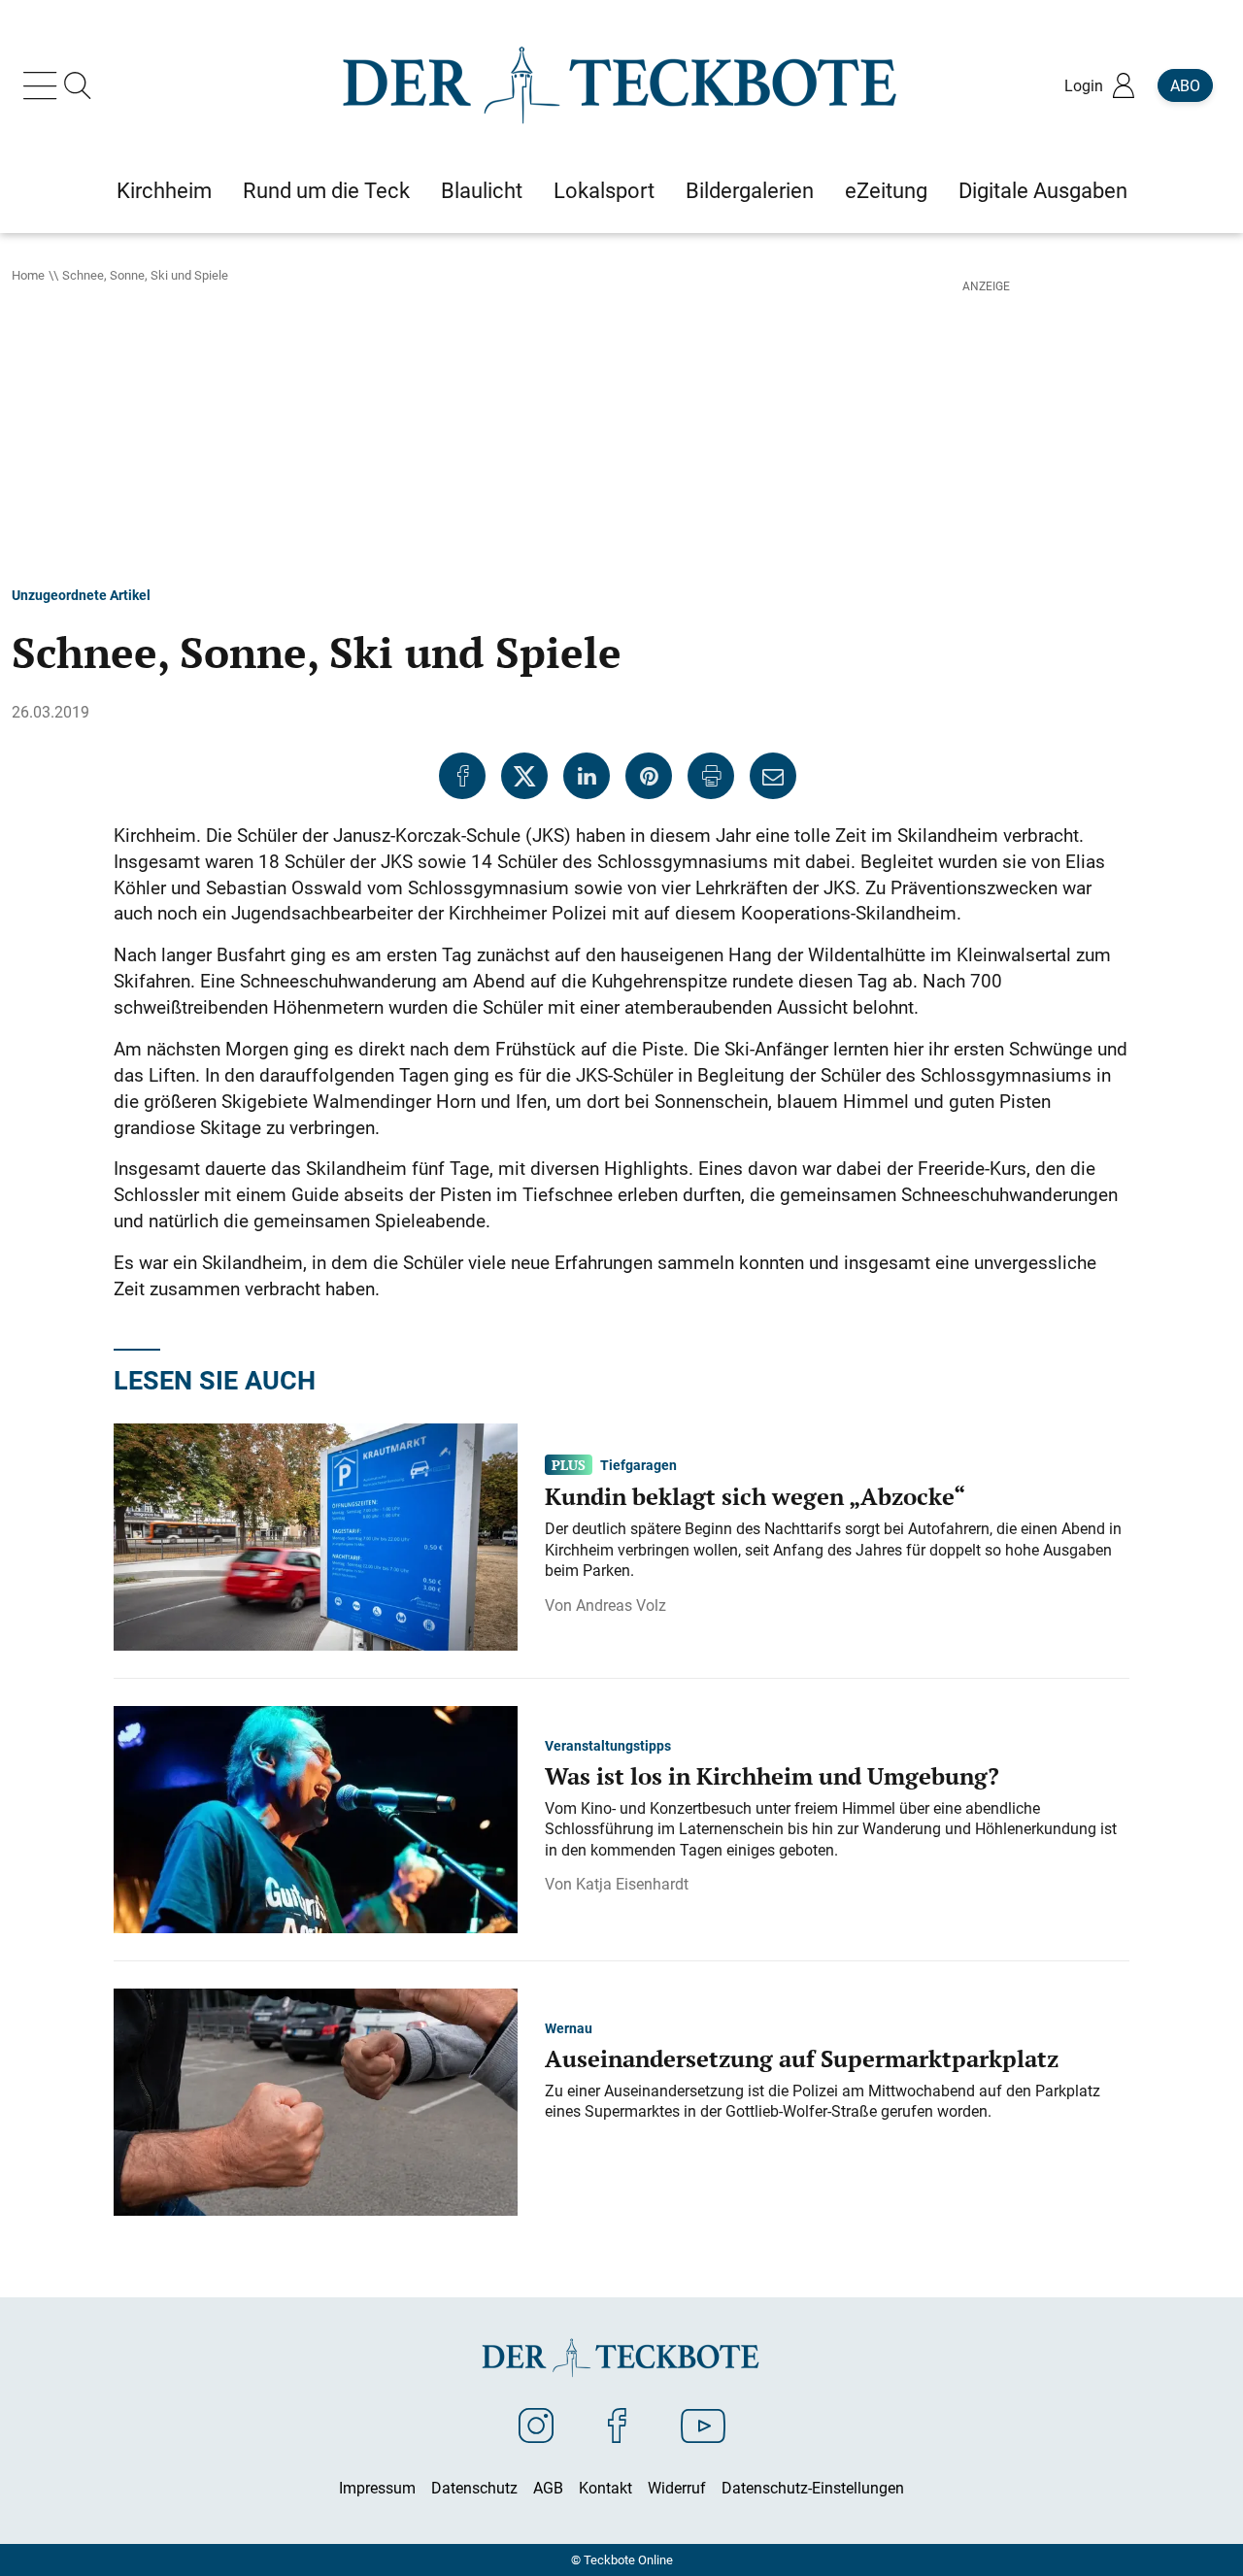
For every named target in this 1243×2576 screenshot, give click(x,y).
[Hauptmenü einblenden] (44, 85)
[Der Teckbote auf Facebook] (617, 2425)
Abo (1185, 85)
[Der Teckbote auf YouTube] (703, 2425)
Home (28, 275)
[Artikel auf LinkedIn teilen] (587, 776)
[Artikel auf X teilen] (524, 776)
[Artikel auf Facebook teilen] (462, 776)
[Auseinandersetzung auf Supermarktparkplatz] (316, 2101)
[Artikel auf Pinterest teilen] (649, 776)
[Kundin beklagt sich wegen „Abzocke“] (316, 1536)
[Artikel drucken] (711, 776)
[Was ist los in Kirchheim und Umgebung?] (316, 1819)
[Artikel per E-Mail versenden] (773, 776)
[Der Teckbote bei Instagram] (536, 2425)
